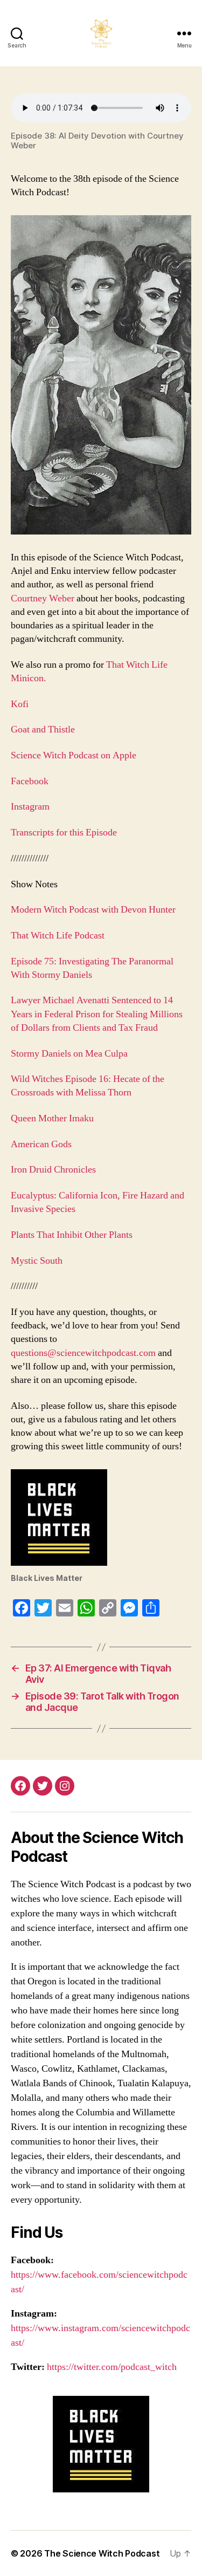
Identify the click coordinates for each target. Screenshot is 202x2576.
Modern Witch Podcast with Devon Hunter (94, 910)
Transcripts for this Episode (64, 833)
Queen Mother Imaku (52, 1118)
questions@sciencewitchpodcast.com (83, 1353)
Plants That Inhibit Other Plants (72, 1235)
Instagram (30, 807)
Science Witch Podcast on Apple (74, 755)
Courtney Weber (43, 598)
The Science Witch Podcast (102, 2553)
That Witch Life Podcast (58, 936)
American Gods (41, 1144)
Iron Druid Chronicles (53, 1170)
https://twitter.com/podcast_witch (112, 2367)
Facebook (30, 781)
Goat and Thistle (43, 729)
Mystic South (38, 1261)
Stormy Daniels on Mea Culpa (69, 1054)
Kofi (20, 704)
